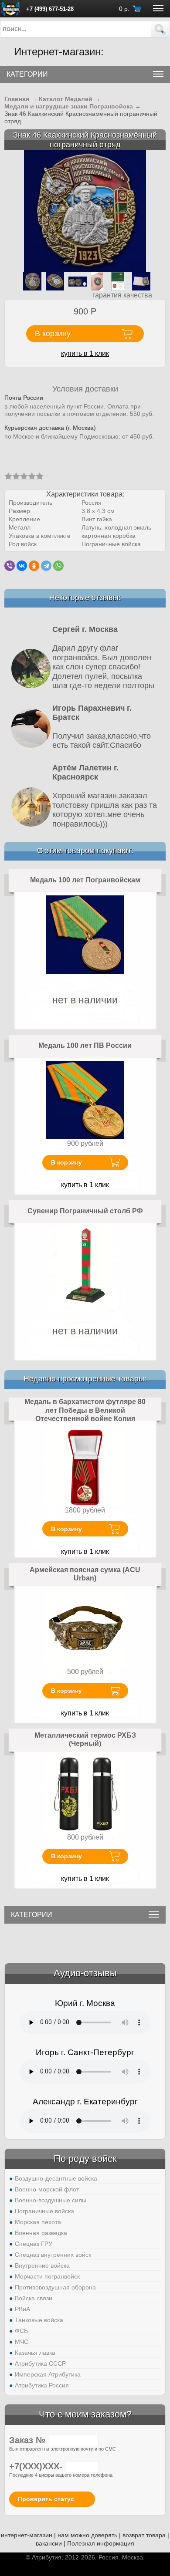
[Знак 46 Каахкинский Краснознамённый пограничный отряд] (85, 211)
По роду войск (85, 2159)
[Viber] (10, 566)
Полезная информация (101, 2543)
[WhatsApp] (58, 566)
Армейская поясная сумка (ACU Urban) (85, 1574)
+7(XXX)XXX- (37, 2466)
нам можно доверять (87, 2535)
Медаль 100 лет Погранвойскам (85, 880)
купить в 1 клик (85, 353)
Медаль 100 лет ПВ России (85, 1045)
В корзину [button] (53, 334)
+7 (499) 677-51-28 (50, 9)
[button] (160, 29)
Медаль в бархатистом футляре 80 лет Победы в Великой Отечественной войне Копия (85, 1410)
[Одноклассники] (34, 566)
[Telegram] (46, 566)
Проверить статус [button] (46, 2499)
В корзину (66, 1162)
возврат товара (144, 2535)
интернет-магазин (27, 2535)
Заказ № (29, 2440)
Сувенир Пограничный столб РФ (85, 1211)
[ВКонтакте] (22, 566)
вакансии (49, 2543)
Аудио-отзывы (85, 1973)
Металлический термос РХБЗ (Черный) (85, 1740)
